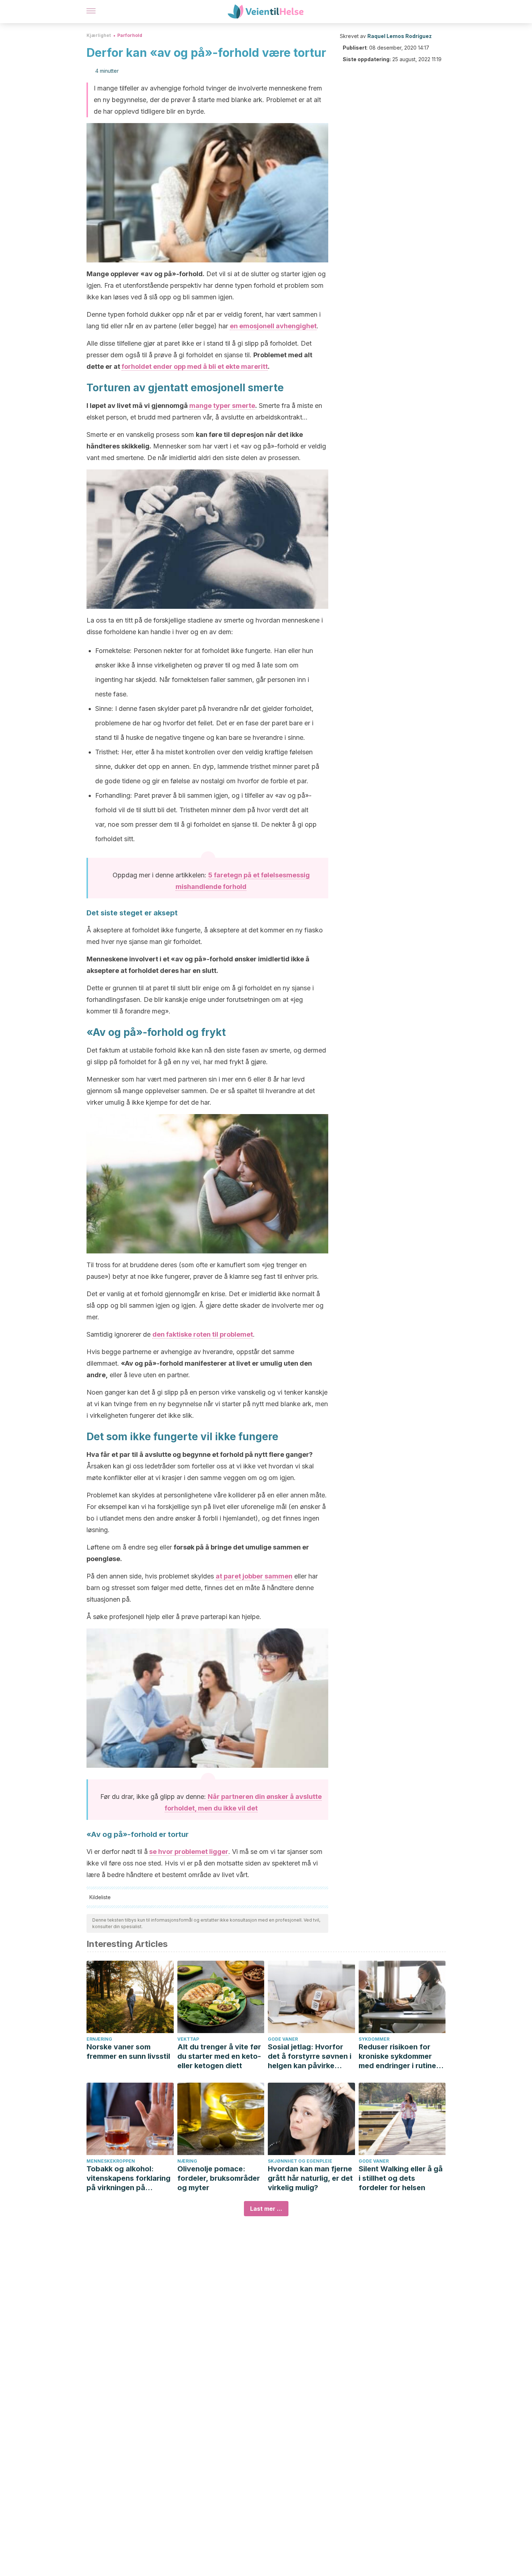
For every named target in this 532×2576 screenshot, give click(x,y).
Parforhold (130, 35)
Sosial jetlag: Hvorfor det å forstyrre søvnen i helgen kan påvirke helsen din (310, 2056)
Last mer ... (266, 2209)
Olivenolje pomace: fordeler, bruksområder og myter (219, 2178)
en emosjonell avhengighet (273, 326)
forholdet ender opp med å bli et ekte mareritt (195, 366)
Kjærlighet (99, 35)
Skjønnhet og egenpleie (300, 2161)
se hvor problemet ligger (189, 1852)
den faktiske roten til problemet (203, 1334)
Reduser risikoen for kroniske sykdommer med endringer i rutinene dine (402, 2056)
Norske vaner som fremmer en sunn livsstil (128, 2052)
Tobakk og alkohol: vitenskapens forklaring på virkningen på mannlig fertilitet (128, 2178)
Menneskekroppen (111, 2161)
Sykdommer (374, 2039)
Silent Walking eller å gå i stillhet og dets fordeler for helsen (401, 2178)
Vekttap (188, 2039)
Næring (187, 2161)
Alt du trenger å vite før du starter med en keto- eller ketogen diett (219, 2056)
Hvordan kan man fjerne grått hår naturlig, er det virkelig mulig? (310, 2178)
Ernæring (99, 2039)
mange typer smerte (222, 406)
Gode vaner (283, 2039)
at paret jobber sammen (254, 1576)
